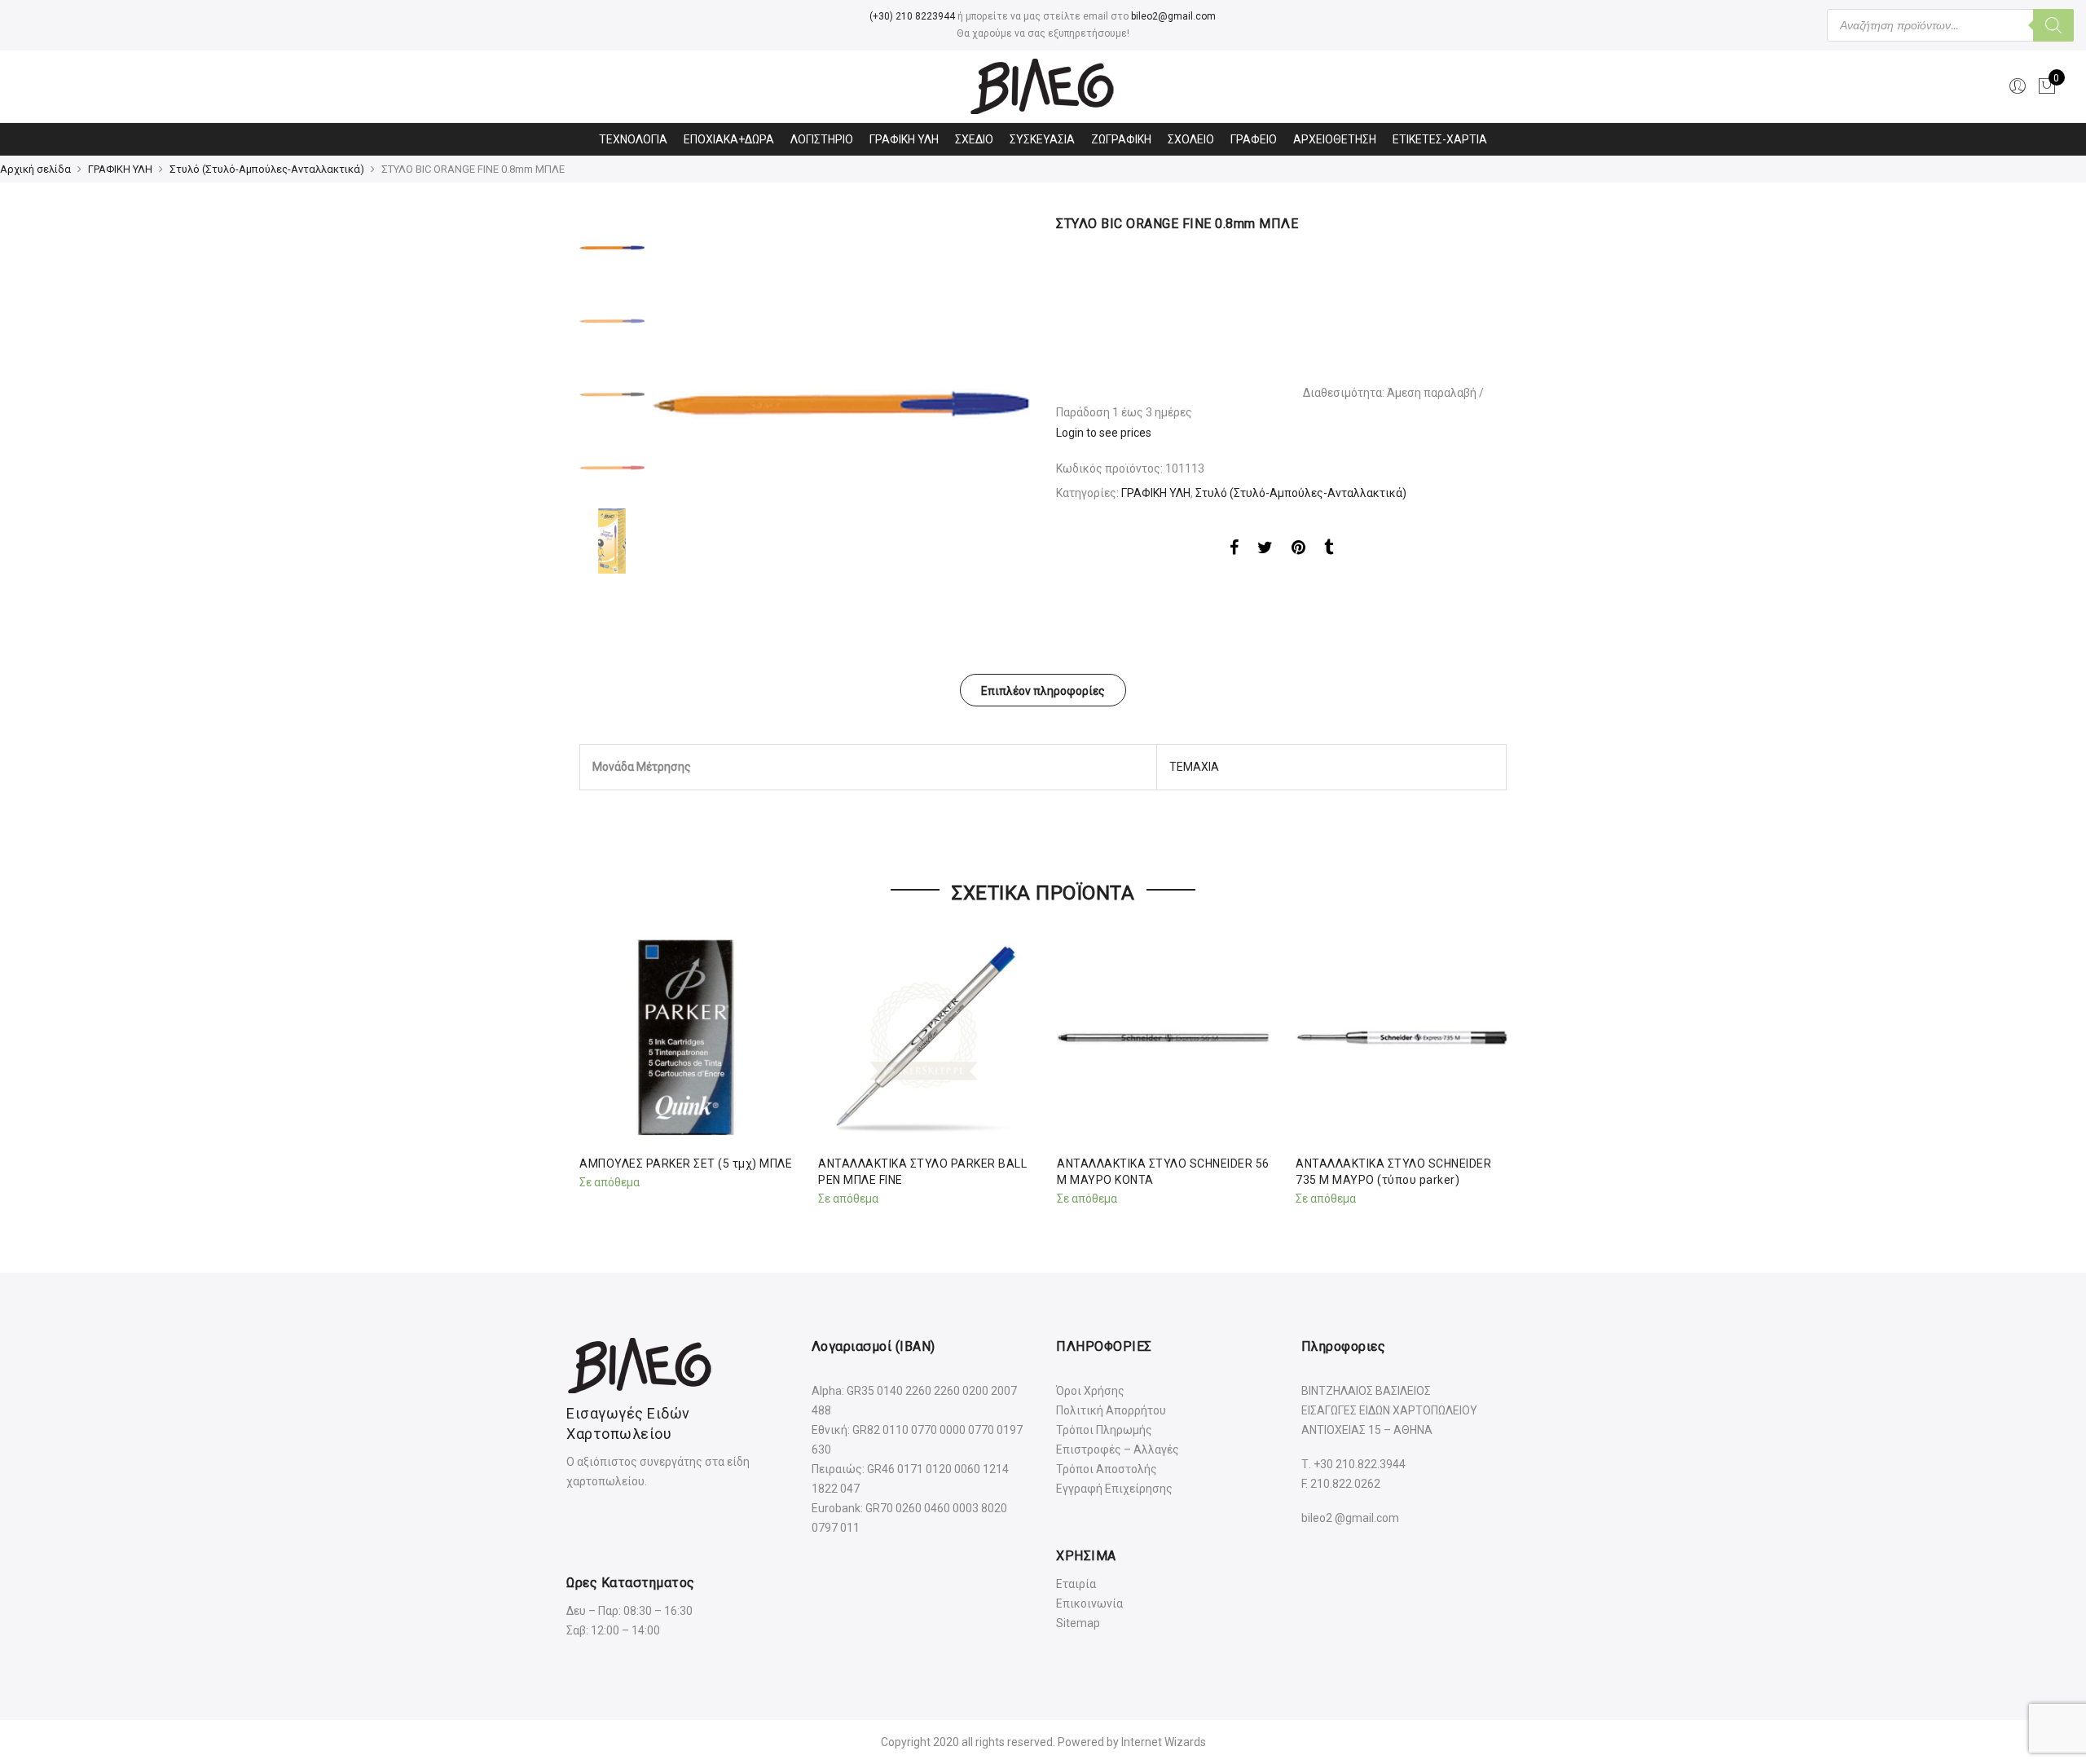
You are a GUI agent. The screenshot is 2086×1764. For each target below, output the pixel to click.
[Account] (2018, 86)
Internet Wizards (1164, 1742)
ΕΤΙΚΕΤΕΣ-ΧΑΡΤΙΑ (1440, 139)
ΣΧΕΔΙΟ (974, 139)
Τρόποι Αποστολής (1107, 1469)
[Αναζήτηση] (2053, 25)
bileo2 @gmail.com (1350, 1518)
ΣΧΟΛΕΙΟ (1191, 139)
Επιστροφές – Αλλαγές (1118, 1449)
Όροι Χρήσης (1090, 1391)
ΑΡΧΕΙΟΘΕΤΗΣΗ (1335, 139)
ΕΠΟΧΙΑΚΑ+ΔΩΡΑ (729, 139)
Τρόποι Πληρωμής (1104, 1430)
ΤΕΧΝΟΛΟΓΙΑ (633, 139)
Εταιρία (1076, 1584)
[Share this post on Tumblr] (1329, 550)
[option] (841, 404)
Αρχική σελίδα (35, 169)
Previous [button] (693, 404)
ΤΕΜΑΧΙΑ (1194, 767)
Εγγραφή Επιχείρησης (1114, 1489)
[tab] (1043, 690)
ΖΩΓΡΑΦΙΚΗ (1121, 139)
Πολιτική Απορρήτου (1111, 1410)
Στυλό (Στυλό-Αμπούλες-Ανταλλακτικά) (267, 169)
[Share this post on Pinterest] (1298, 550)
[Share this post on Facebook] (1234, 550)
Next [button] (1002, 404)
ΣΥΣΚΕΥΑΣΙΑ (1042, 139)
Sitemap (1078, 1623)
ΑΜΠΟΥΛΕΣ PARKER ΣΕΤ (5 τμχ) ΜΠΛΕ (686, 1164)
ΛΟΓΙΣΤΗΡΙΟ (822, 139)
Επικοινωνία (1089, 1603)
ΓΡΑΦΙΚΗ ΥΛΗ (904, 139)
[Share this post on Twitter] (1265, 550)
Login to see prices (1104, 433)
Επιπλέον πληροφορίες (1043, 691)
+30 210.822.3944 (1360, 1464)
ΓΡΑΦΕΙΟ (1254, 139)
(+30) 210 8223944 (912, 16)
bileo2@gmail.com (1173, 16)
